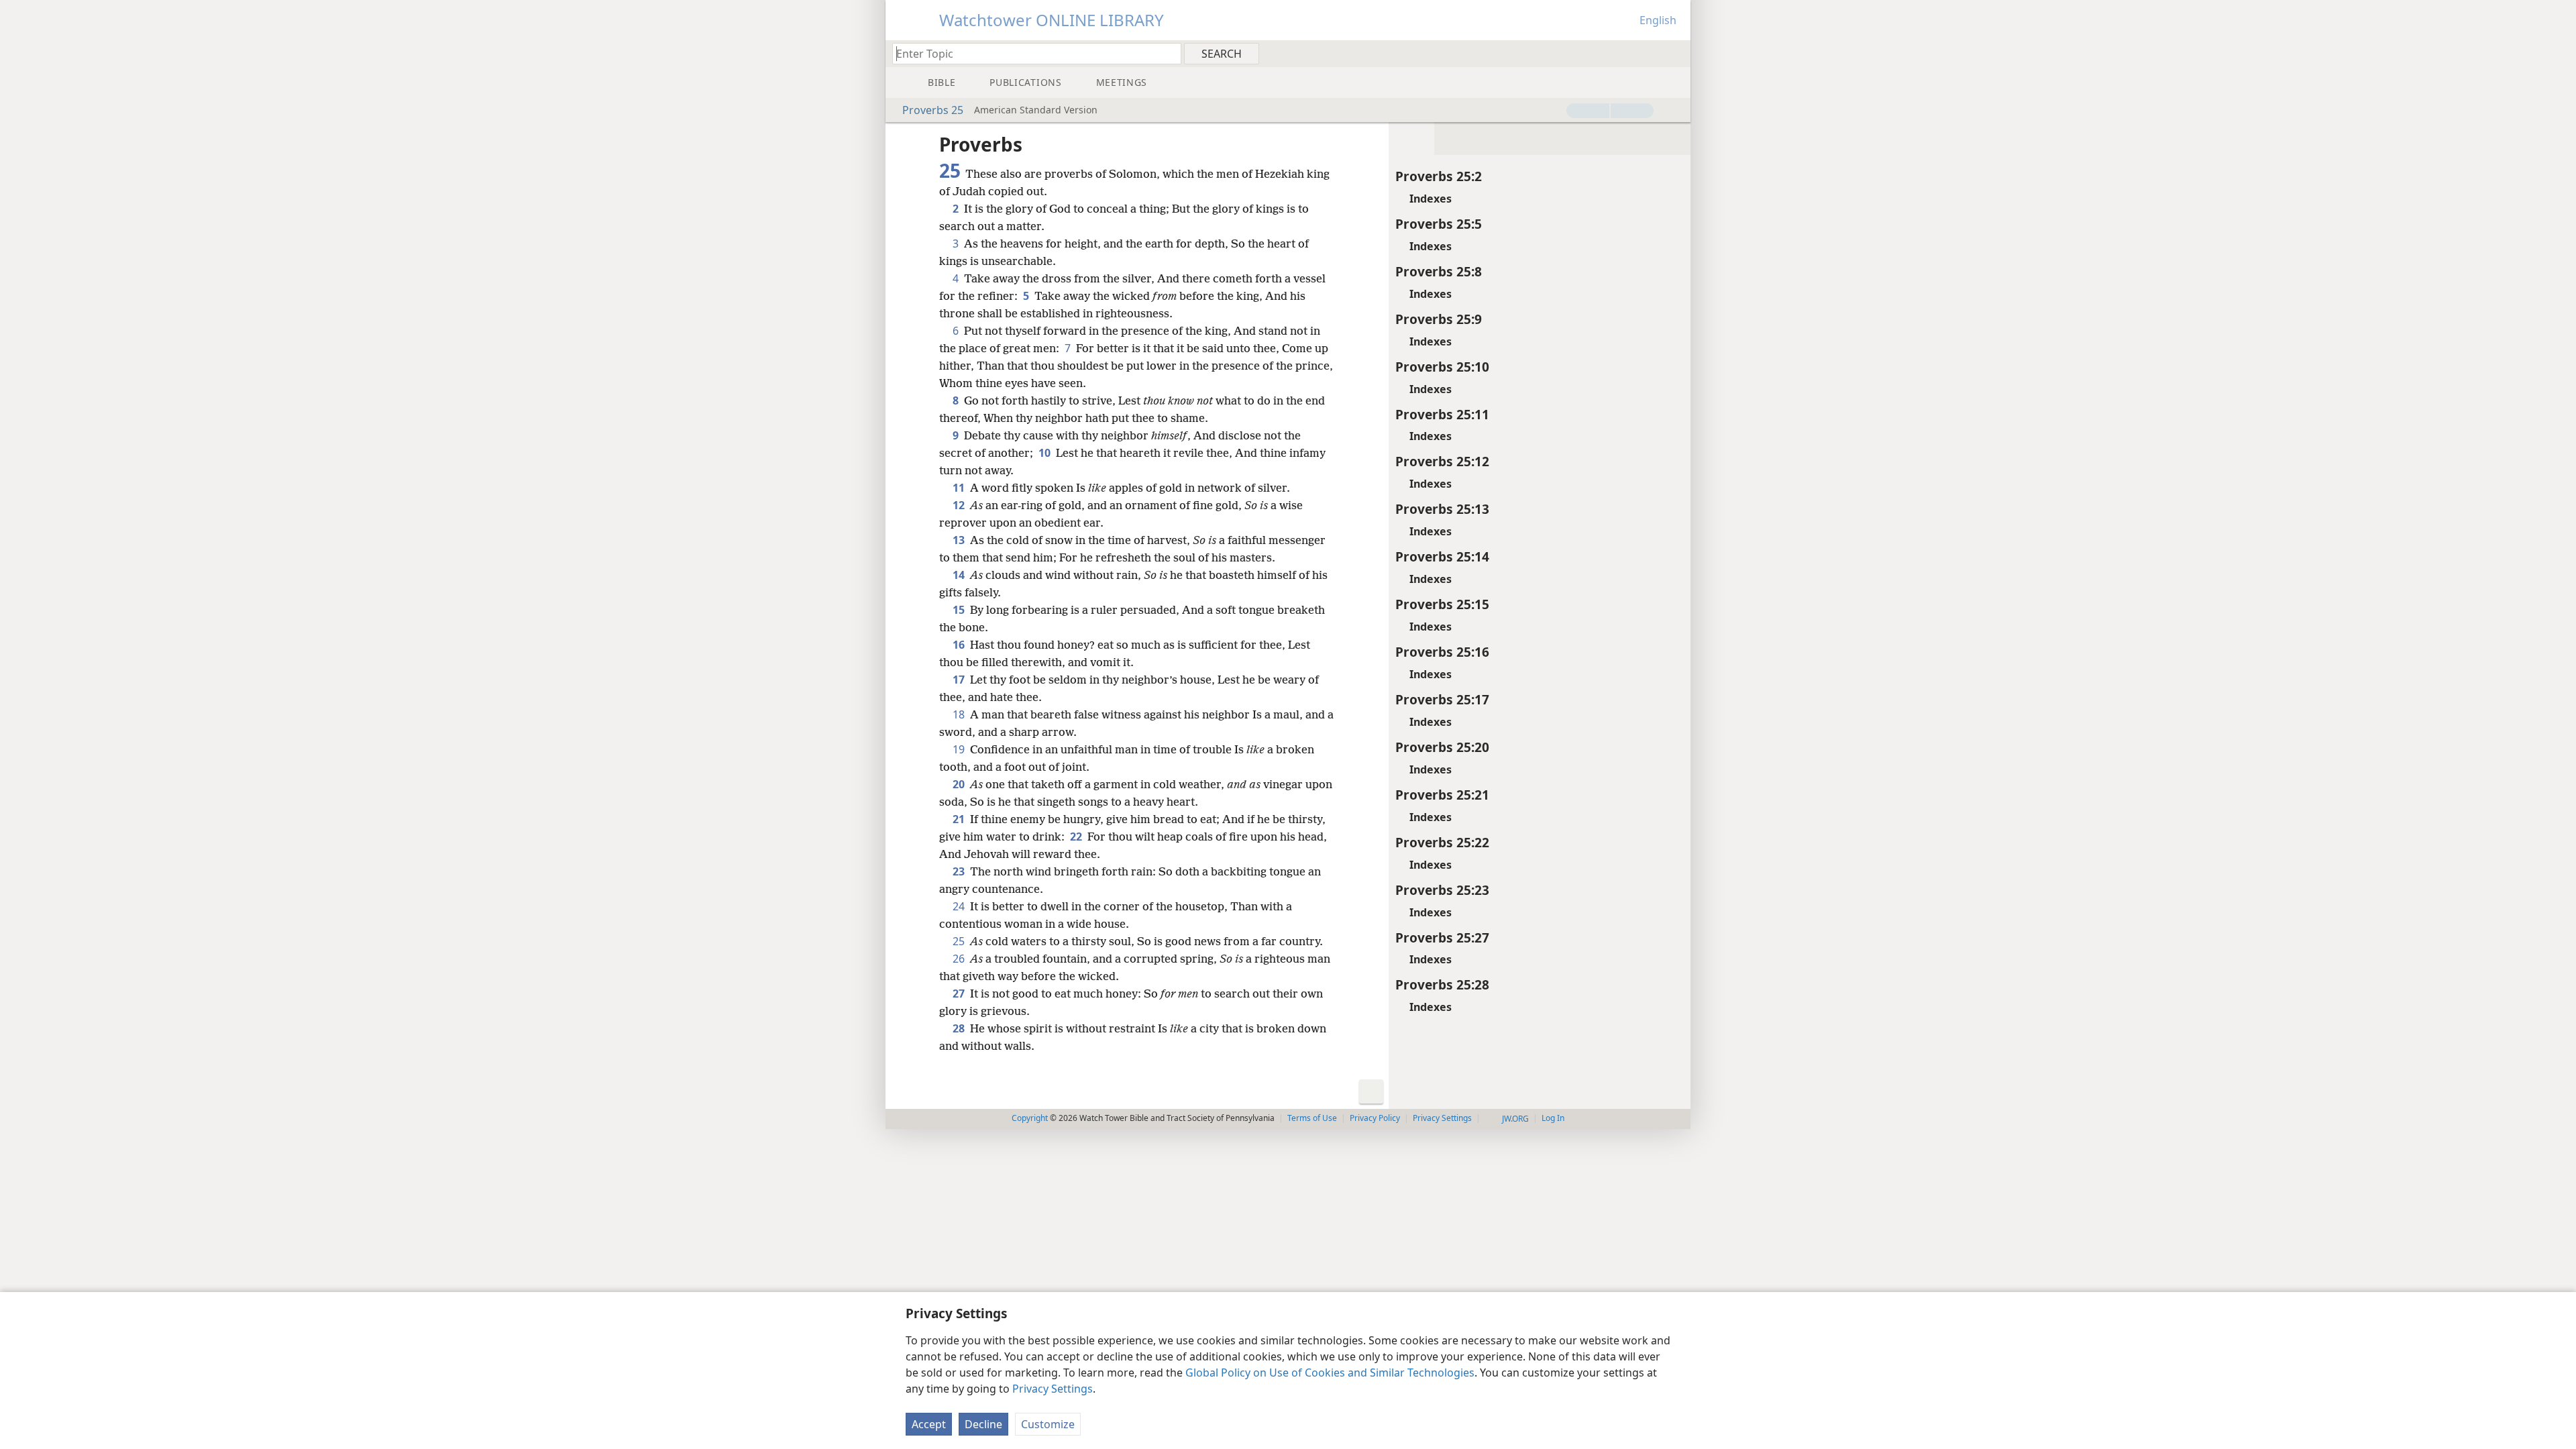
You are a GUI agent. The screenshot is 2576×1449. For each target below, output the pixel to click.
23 (960, 871)
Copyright (1030, 1118)
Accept (929, 1424)
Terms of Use (1312, 1118)
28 (960, 1028)
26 (960, 959)
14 (960, 575)
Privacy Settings (1053, 1389)
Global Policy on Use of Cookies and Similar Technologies (1330, 1373)
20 (960, 784)
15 (960, 610)
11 (960, 488)
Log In (1553, 1118)
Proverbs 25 (933, 110)
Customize (1048, 1424)
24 (960, 906)
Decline (983, 1424)
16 (960, 645)
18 (960, 714)
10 (1046, 453)
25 (960, 941)
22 (1077, 837)
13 (960, 540)
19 (960, 749)
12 (960, 505)
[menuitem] (1675, 53)
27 (960, 994)
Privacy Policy (1375, 1118)
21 (960, 819)
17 (960, 680)
